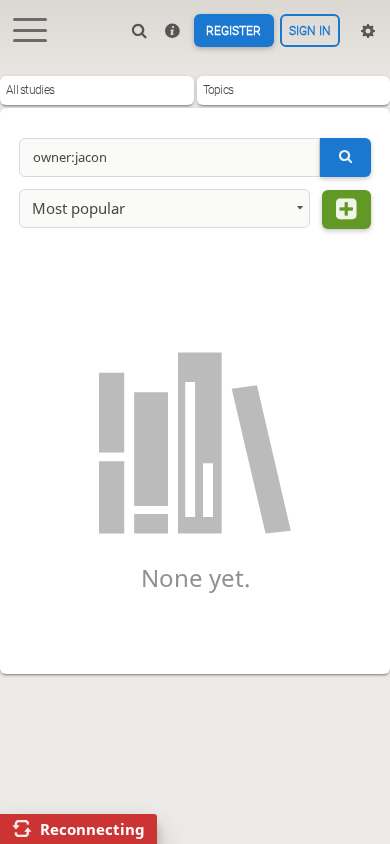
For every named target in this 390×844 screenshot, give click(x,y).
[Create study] (346, 209)
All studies (30, 90)
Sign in (310, 31)
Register (233, 31)
